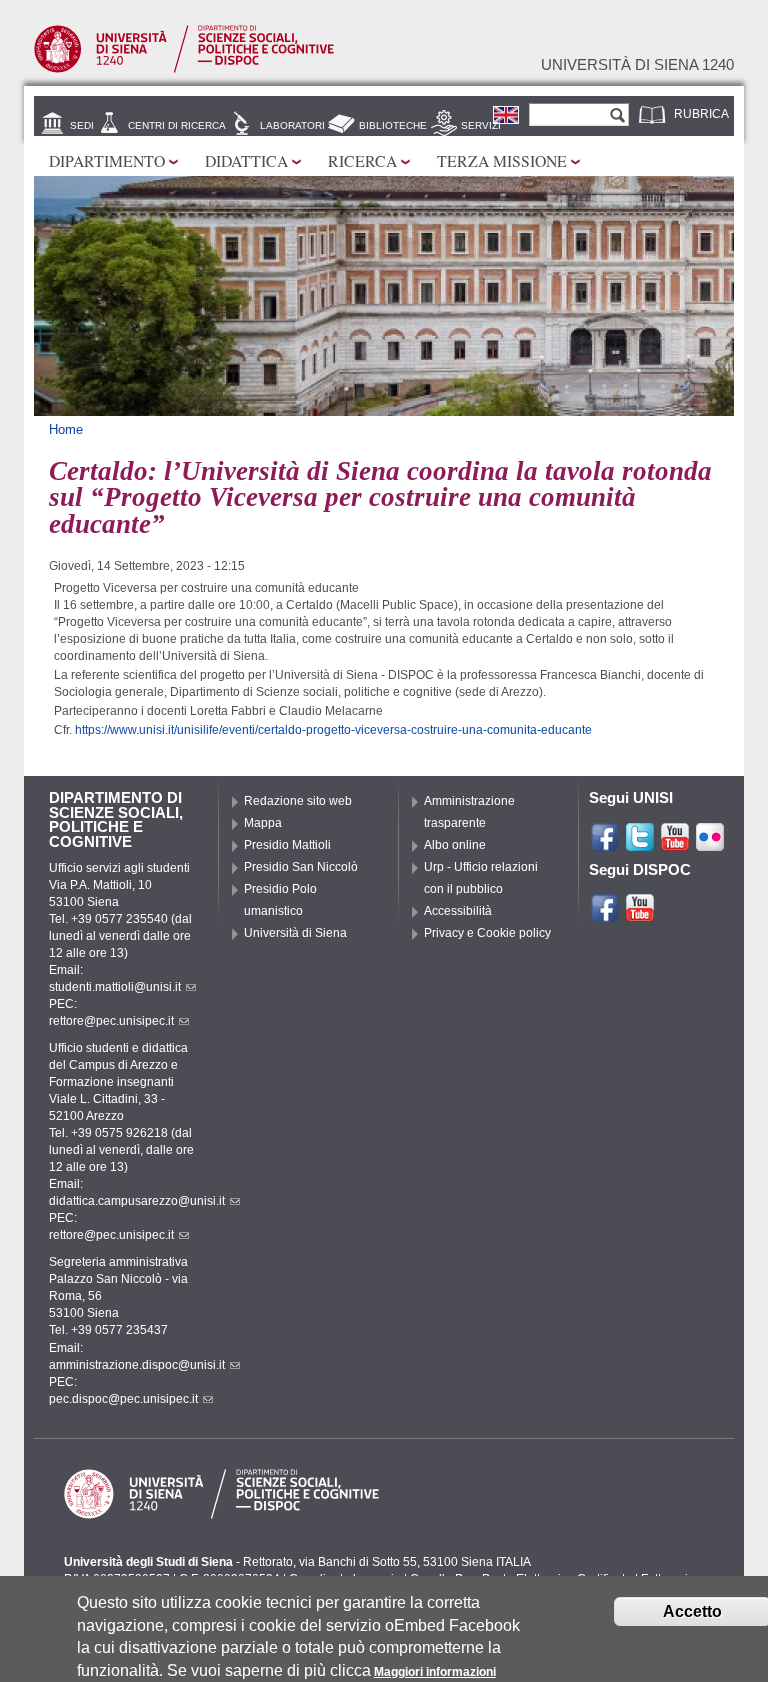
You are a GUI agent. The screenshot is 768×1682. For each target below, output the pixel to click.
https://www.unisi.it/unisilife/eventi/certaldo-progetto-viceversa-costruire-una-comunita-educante (333, 730)
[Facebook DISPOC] (605, 915)
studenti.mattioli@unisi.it (115, 987)
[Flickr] (710, 844)
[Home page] (184, 69)
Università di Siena (295, 933)
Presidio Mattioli (287, 845)
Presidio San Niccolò (301, 867)
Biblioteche (393, 125)
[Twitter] (640, 844)
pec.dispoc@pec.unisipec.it (123, 1399)
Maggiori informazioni (435, 1672)
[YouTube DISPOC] (640, 915)
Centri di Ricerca (177, 125)
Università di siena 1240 (637, 65)
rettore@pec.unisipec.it (111, 1021)
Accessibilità (458, 911)
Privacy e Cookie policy (487, 933)
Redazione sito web (298, 801)
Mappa (263, 823)
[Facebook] (605, 844)
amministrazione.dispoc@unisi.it (137, 1365)
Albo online (455, 845)
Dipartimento (107, 160)
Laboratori (292, 125)
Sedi (82, 125)
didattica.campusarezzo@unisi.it (137, 1201)
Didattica (246, 160)
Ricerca (362, 160)
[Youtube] (675, 844)
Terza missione (502, 160)
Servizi (481, 125)
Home (66, 429)
